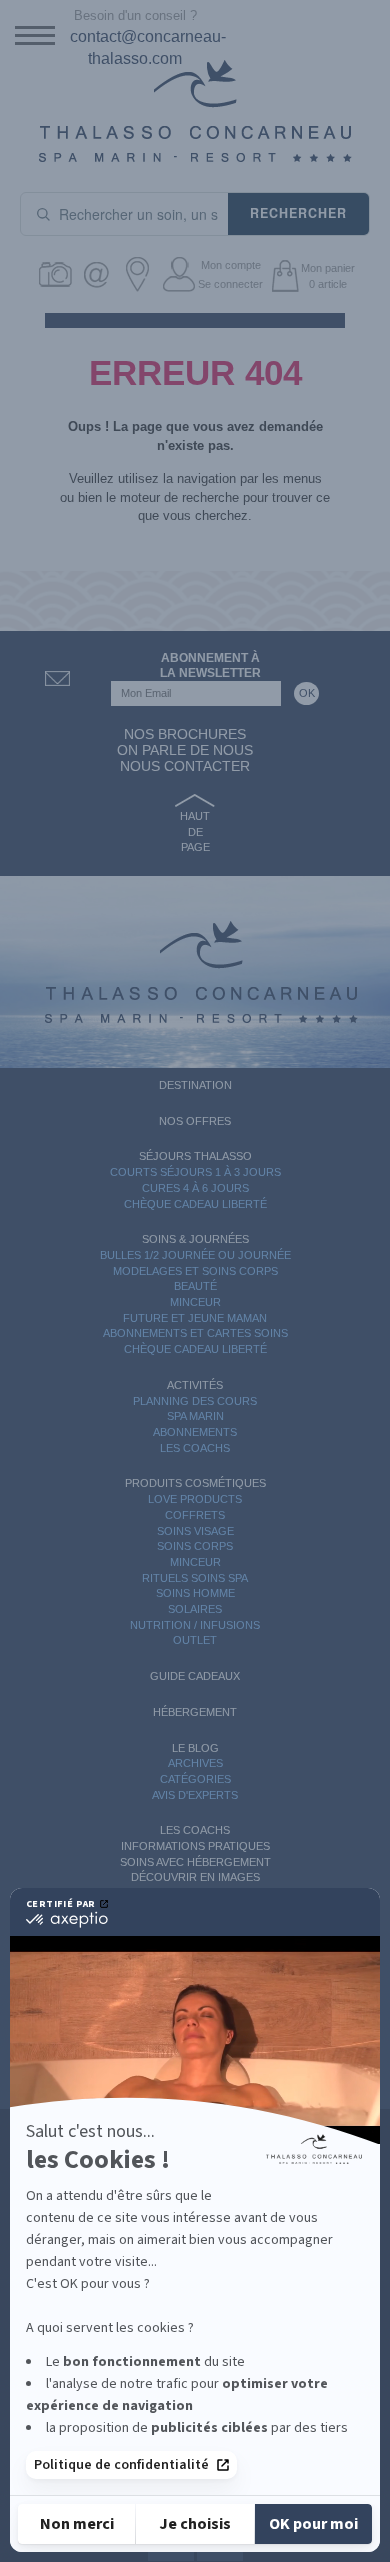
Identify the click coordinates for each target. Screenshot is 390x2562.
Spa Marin (195, 1416)
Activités (195, 1385)
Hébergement (195, 1712)
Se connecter (230, 284)
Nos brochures (185, 734)
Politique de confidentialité (121, 2465)
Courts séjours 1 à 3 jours (195, 1172)
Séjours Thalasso (195, 1156)
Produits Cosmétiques (195, 1483)
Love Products (195, 1499)
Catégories (195, 1779)
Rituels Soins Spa (195, 1578)
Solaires (195, 1609)
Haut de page (195, 831)
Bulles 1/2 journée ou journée (195, 1255)
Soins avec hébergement (195, 1862)
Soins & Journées (195, 1239)
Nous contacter (185, 766)
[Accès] (140, 274)
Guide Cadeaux (195, 1676)
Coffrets (195, 1515)
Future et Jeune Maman (195, 1318)
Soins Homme (195, 1593)
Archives (195, 1763)
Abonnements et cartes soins (195, 1333)
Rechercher (298, 213)
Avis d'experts (195, 1795)
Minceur (195, 1302)
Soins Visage (195, 1531)
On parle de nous (185, 750)
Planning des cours (195, 1401)
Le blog (195, 1748)
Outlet (195, 1640)
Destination (195, 1085)
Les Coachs (195, 1448)
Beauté (195, 1286)
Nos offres (195, 1121)
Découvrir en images (195, 1877)
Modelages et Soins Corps (195, 1271)
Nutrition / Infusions (195, 1625)
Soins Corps (195, 1546)
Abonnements (195, 1432)
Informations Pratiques (195, 1846)
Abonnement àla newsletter (210, 665)
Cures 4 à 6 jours (195, 1188)
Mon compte (231, 265)
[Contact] (99, 274)
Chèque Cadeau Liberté (195, 1204)
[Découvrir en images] (58, 274)
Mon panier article (328, 276)
